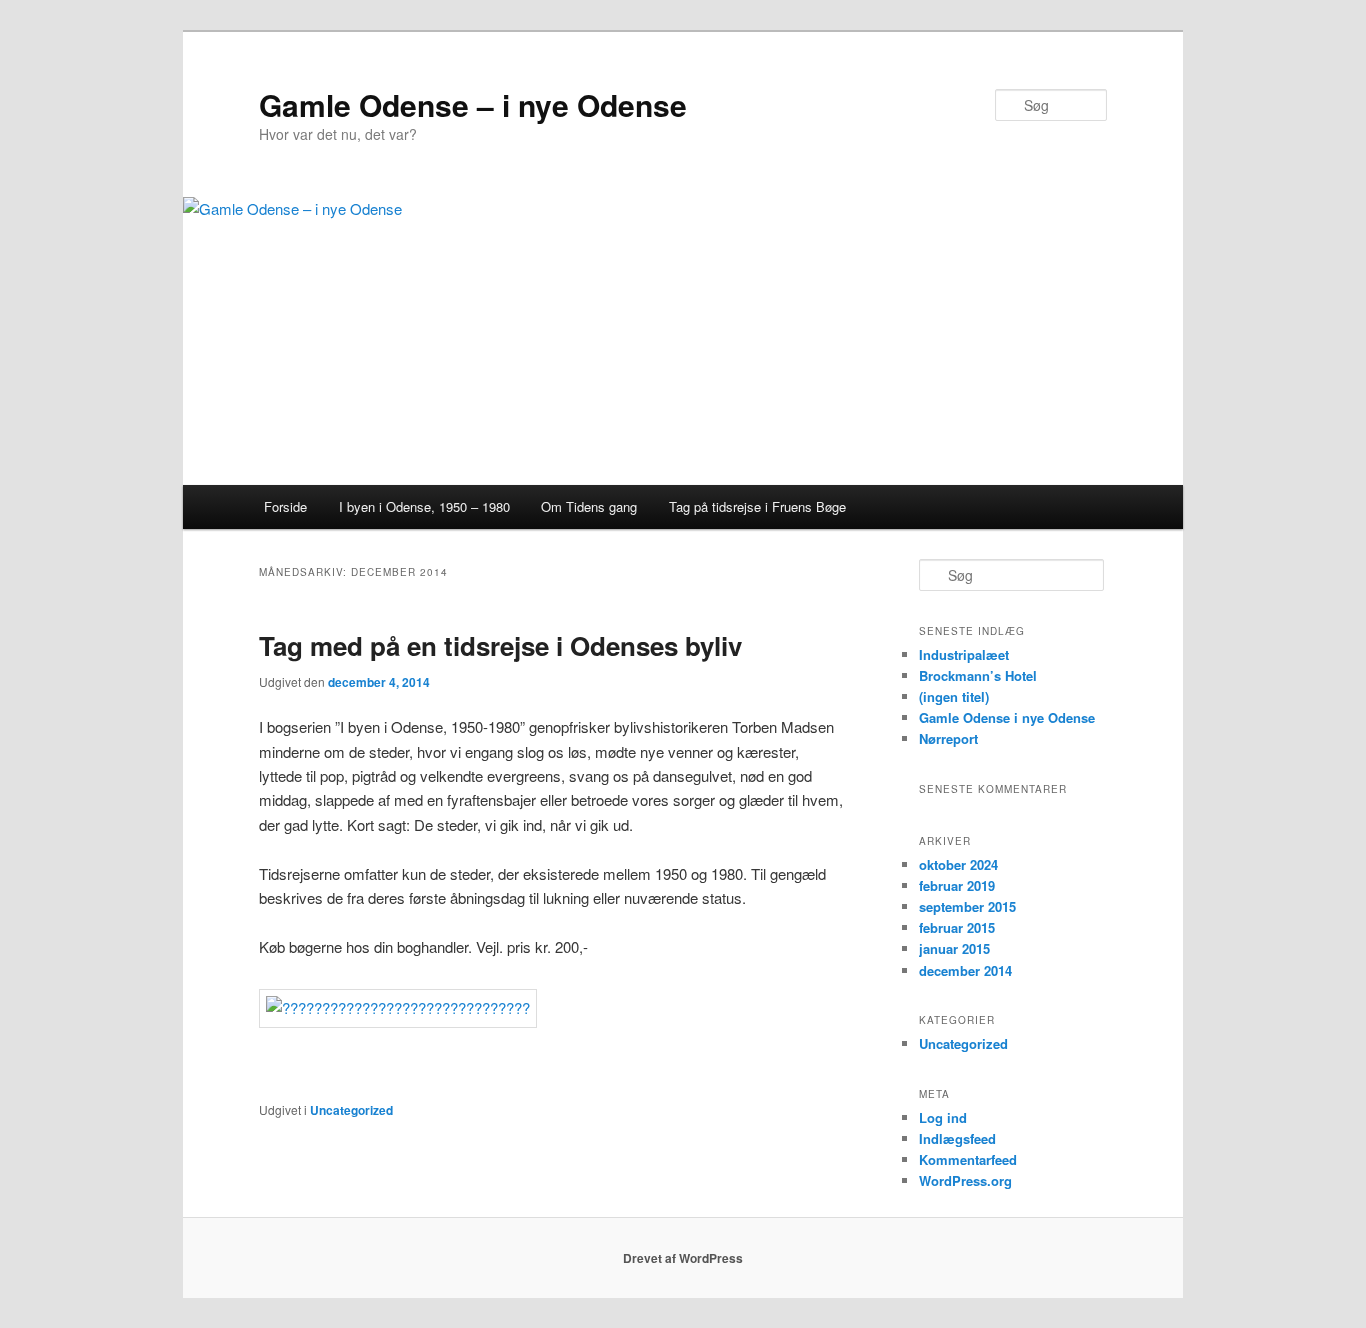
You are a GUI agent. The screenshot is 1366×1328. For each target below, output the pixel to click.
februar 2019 (957, 885)
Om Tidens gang (589, 506)
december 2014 (965, 970)
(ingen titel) (954, 696)
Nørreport (948, 738)
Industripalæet (964, 654)
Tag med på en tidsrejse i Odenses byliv (500, 645)
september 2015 (967, 906)
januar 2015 (954, 948)
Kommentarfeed (968, 1159)
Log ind (943, 1117)
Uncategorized (351, 1110)
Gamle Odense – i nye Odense (473, 104)
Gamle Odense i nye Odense (1007, 717)
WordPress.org (965, 1180)
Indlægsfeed (957, 1138)
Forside (285, 506)
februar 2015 (957, 927)
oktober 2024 (958, 864)
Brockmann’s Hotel (978, 675)
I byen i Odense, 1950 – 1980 (424, 506)
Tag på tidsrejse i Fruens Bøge (757, 506)
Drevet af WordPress (683, 1258)
